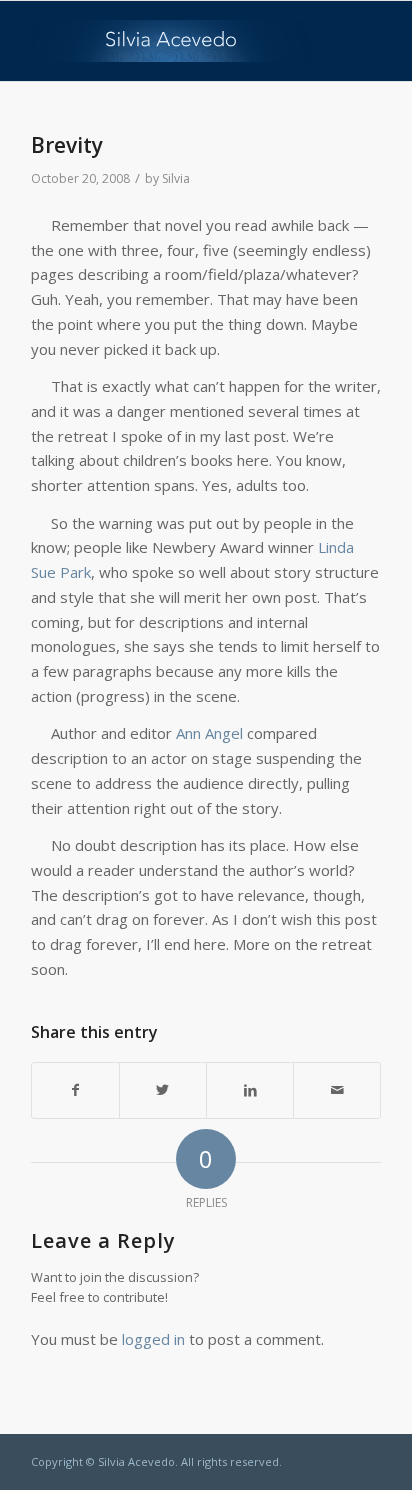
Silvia (176, 178)
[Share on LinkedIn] (250, 1090)
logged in (153, 1339)
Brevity (67, 145)
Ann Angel (209, 733)
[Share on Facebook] (75, 1090)
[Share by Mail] (337, 1090)
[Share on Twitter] (163, 1090)
